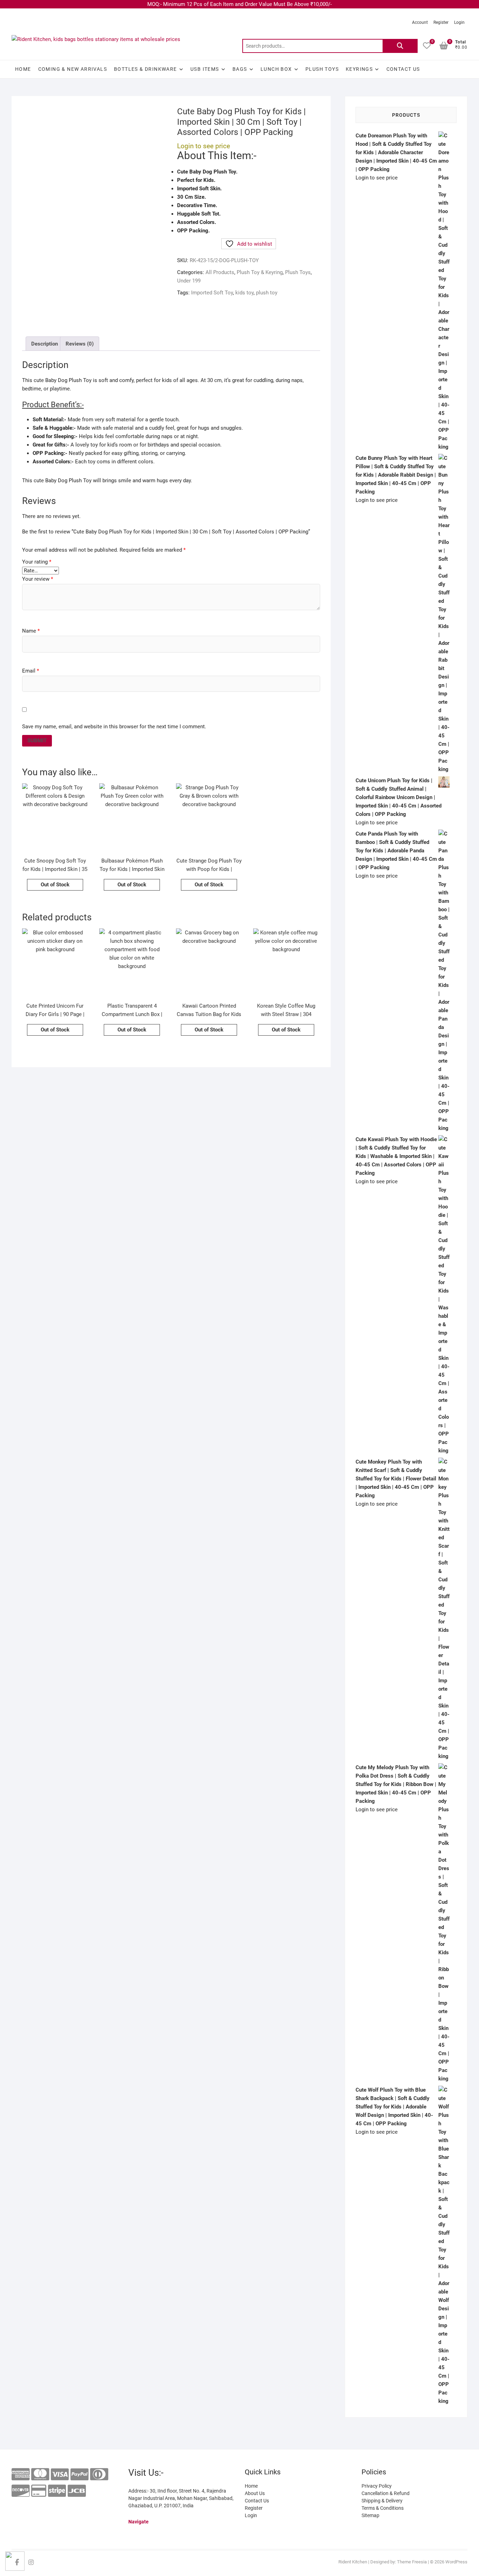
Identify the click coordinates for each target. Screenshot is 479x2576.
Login (459, 22)
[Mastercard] (40, 2475)
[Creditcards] (39, 2491)
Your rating (37, 562)
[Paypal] (79, 2475)
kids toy (244, 293)
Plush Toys (322, 69)
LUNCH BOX (276, 69)
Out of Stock (55, 885)
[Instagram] (31, 2562)
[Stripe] (57, 2491)
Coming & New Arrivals (73, 69)
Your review (38, 579)
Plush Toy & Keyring (260, 272)
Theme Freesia (412, 2562)
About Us (255, 2493)
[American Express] (21, 2475)
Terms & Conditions (383, 2508)
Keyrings (359, 69)
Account (420, 22)
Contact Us (403, 69)
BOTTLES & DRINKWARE (146, 69)
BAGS (240, 69)
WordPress (456, 2562)
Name (31, 631)
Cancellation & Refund (386, 2493)
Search (400, 46)
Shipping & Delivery (382, 2501)
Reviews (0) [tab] (80, 344)
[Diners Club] (99, 2475)
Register (441, 22)
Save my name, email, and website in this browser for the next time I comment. (114, 727)
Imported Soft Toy (212, 293)
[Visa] (60, 2475)
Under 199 (189, 281)
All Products (220, 272)
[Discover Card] (21, 2491)
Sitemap (370, 2515)
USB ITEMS (205, 69)
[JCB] (77, 2491)
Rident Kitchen (353, 2562)
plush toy (267, 293)
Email (31, 671)
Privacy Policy (377, 2486)
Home (23, 69)
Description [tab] (45, 344)
